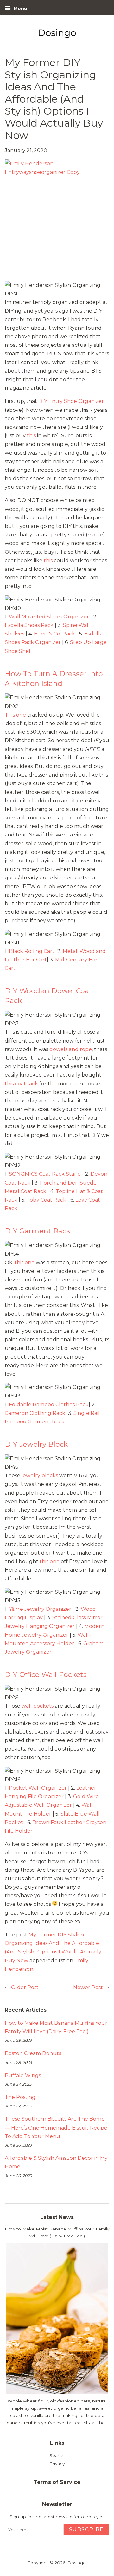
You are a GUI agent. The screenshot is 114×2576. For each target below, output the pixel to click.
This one (16, 715)
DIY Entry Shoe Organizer (71, 401)
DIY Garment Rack (38, 1231)
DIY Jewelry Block (36, 1444)
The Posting (20, 2097)
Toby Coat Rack (46, 1200)
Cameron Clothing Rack (35, 1413)
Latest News (57, 2217)
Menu (20, 9)
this (31, 436)
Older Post (25, 1987)
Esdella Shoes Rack (29, 625)
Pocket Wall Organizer (38, 1788)
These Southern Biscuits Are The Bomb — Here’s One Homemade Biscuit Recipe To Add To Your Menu (56, 2127)
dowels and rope (71, 1049)
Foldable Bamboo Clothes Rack (49, 1405)
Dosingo (77, 2563)
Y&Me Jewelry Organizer (40, 1609)
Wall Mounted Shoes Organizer (50, 617)
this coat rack (21, 1084)
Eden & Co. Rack (54, 634)
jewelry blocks (40, 1476)
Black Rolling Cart (32, 951)
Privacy (57, 2464)
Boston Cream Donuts (33, 2053)
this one (25, 1263)
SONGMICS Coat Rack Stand (45, 1174)
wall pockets (38, 1706)
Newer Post (88, 1987)
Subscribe (86, 2529)
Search (57, 2455)
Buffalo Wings (23, 2075)
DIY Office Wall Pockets (46, 1675)
